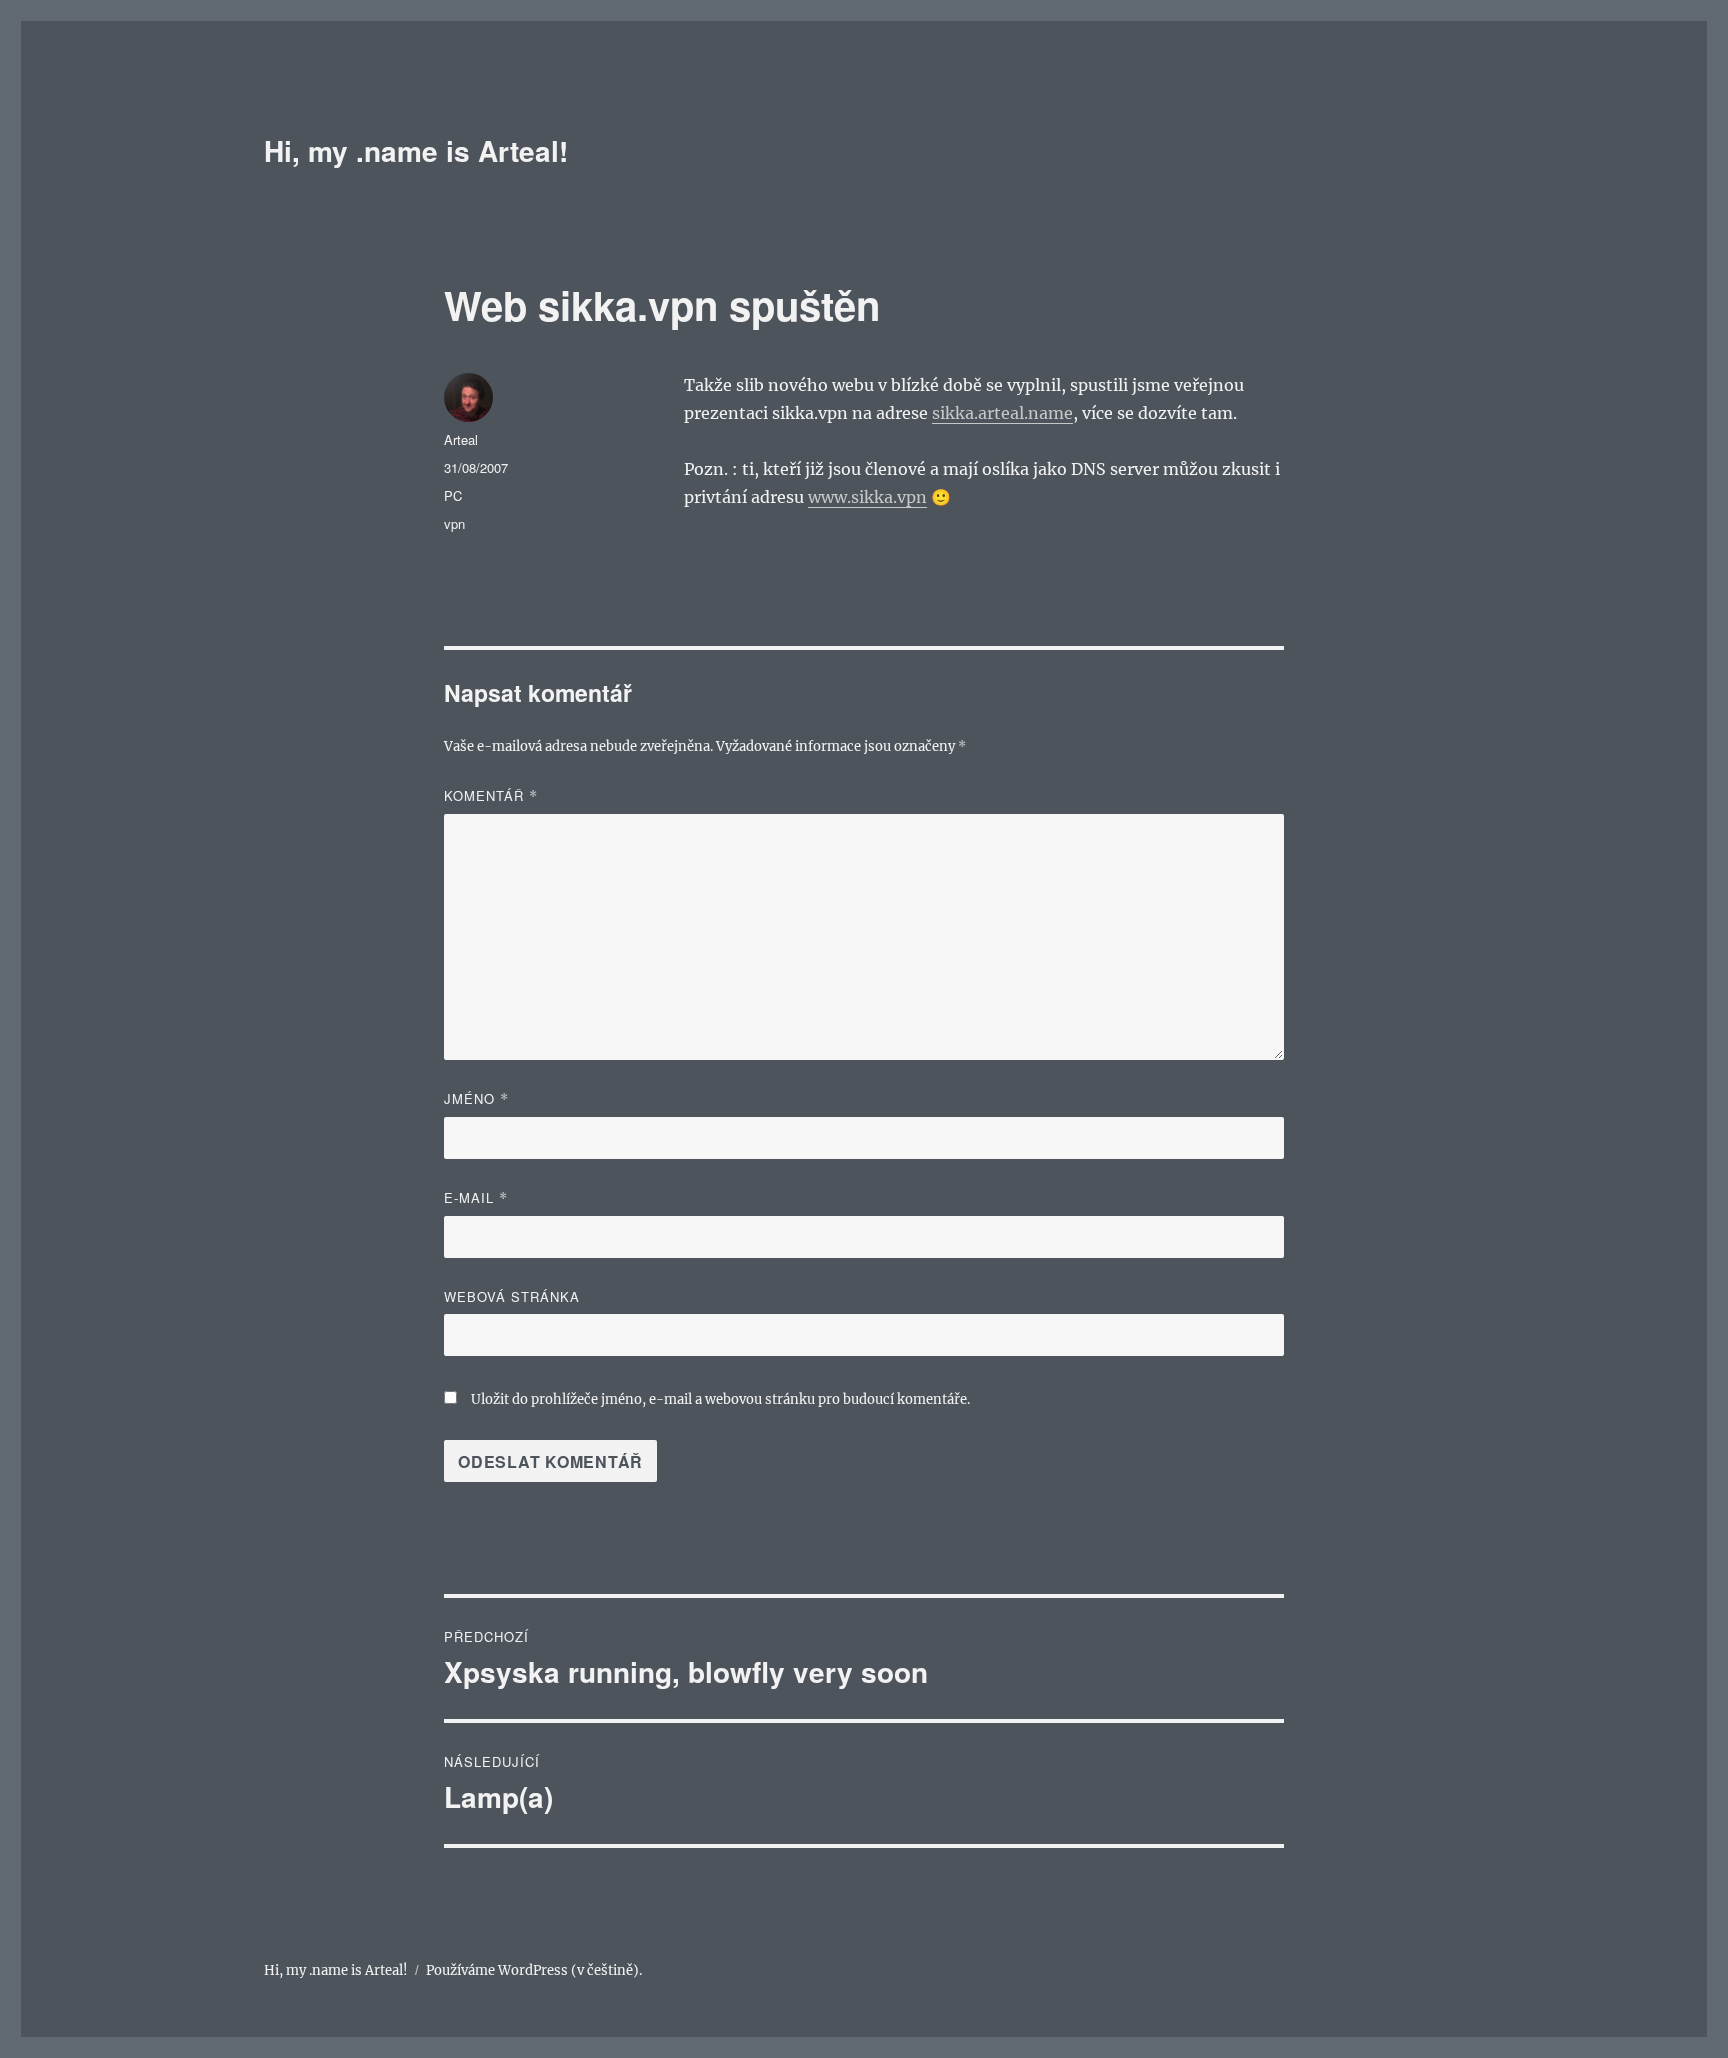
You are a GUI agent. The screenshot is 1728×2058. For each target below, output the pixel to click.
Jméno (476, 1098)
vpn (454, 523)
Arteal (461, 439)
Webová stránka (512, 1296)
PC (453, 495)
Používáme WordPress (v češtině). (534, 1970)
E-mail (476, 1197)
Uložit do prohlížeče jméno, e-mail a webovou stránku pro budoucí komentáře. (720, 1399)
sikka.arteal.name (1002, 413)
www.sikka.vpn (867, 497)
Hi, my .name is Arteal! (416, 150)
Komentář (491, 795)
